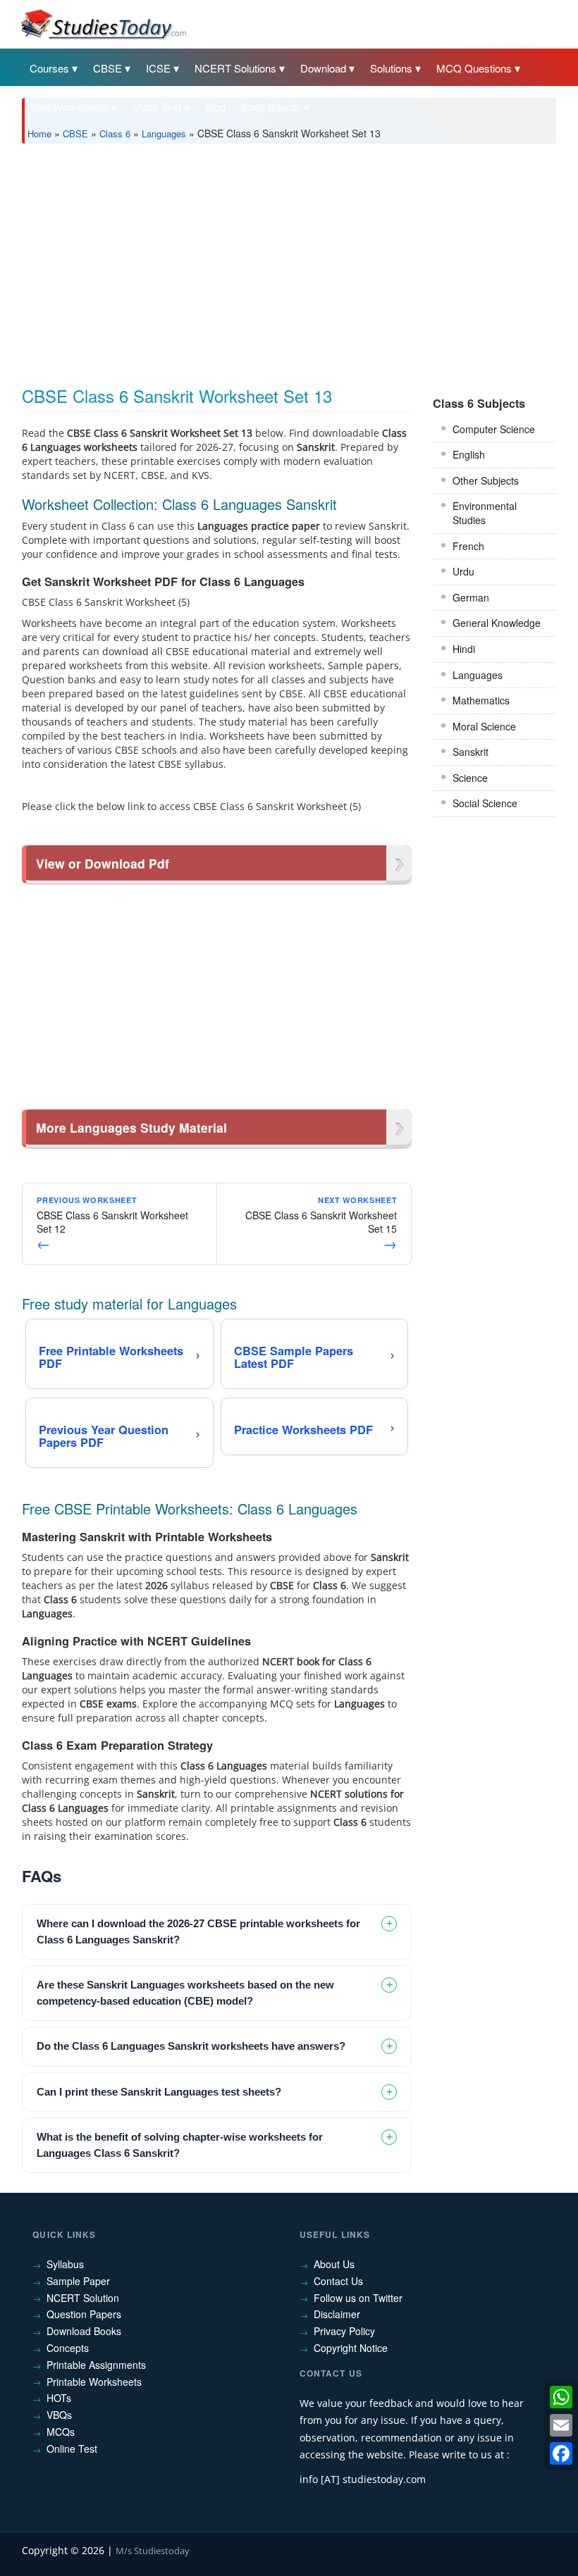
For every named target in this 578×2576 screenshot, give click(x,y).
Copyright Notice (351, 2348)
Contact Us (338, 2281)
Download (323, 68)
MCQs (61, 2432)
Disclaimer (337, 2314)
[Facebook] (561, 2453)
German (471, 597)
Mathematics (481, 700)
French (468, 546)
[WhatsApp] (561, 2397)
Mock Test (157, 107)
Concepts (68, 2348)
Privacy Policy (344, 2331)
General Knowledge (497, 623)
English (469, 454)
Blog (215, 107)
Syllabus (65, 2264)
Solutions (391, 68)
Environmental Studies (485, 513)
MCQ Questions (474, 68)
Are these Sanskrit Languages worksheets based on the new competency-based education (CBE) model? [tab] (185, 1993)
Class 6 (115, 133)
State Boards (271, 107)
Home (39, 133)
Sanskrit (471, 752)
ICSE (158, 68)
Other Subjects (486, 480)
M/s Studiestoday (153, 2551)
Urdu (463, 571)
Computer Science (494, 429)
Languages (164, 133)
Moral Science (484, 726)
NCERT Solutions (235, 68)
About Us (334, 2264)
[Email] (561, 2425)
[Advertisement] (289, 260)
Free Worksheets (69, 107)
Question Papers (84, 2314)
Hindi (464, 649)
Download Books (84, 2331)
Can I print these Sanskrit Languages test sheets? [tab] (159, 2092)
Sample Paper (78, 2281)
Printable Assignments (96, 2365)
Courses (49, 68)
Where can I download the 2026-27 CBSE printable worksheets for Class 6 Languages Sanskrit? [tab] (198, 1931)
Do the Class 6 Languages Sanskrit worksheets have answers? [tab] (191, 2046)
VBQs (59, 2415)
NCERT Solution (83, 2298)
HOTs (59, 2398)
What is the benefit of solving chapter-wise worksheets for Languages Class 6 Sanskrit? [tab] (180, 2145)
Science (470, 778)
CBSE (107, 68)
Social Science (485, 803)
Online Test (72, 2449)
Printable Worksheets (94, 2382)
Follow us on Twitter (358, 2298)
